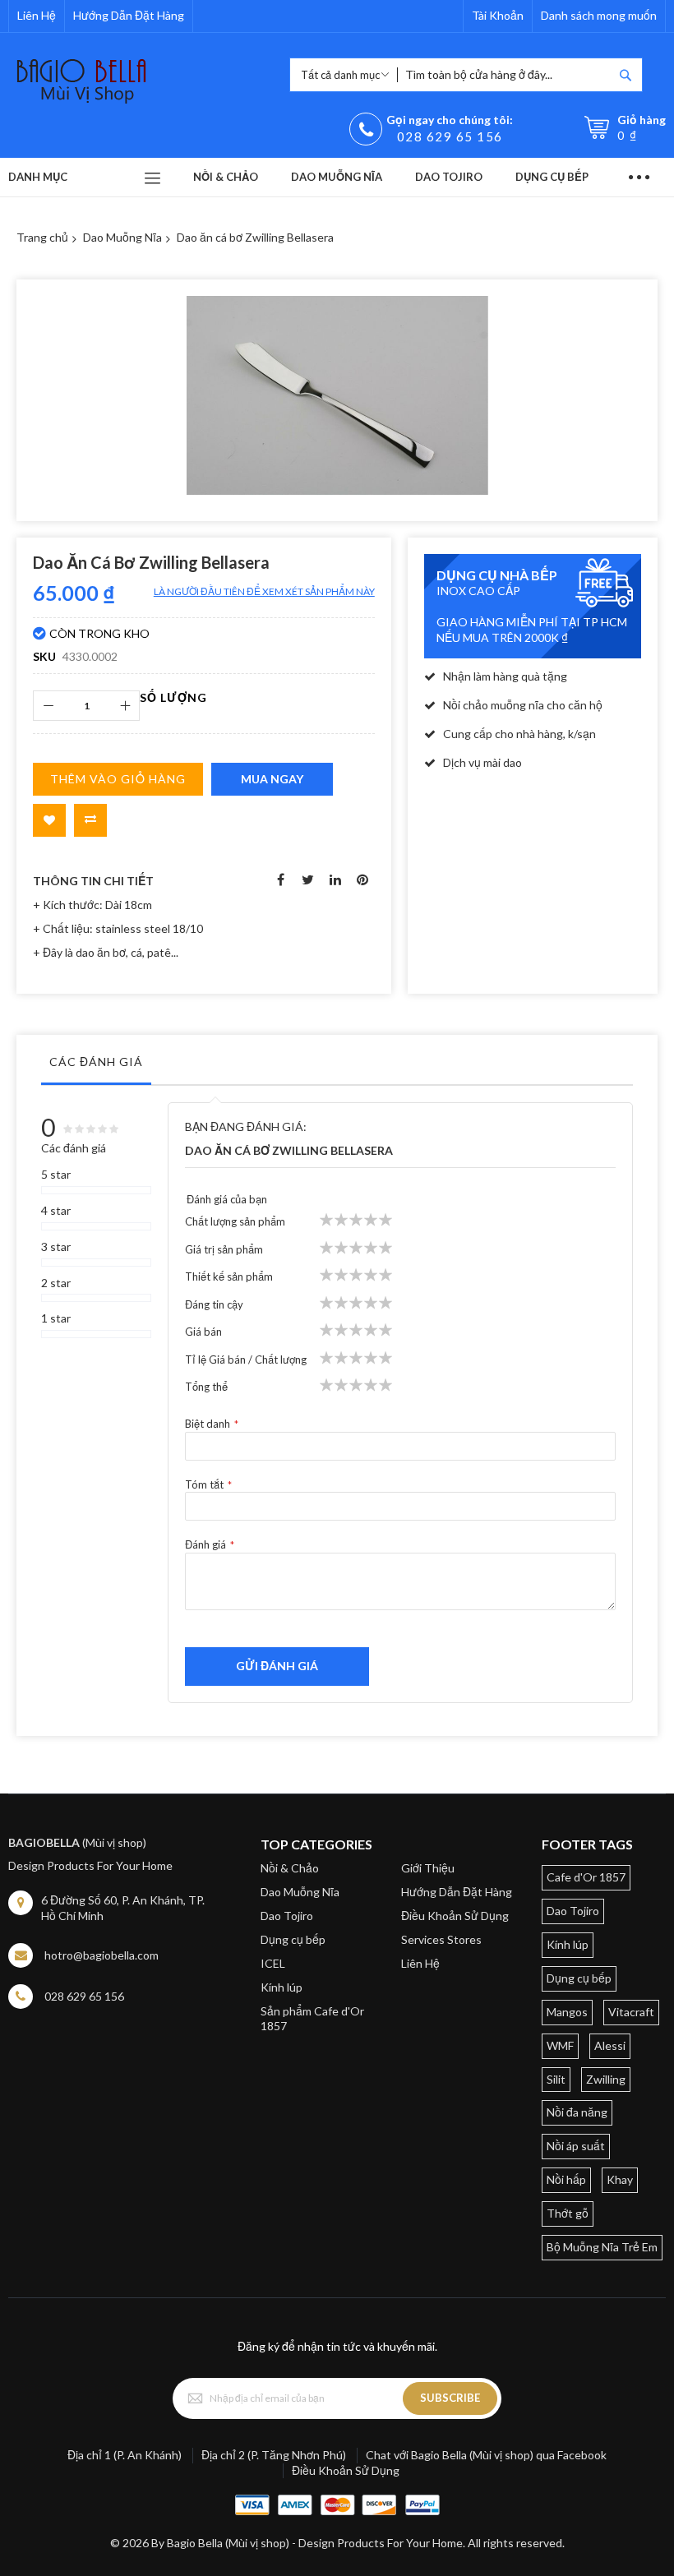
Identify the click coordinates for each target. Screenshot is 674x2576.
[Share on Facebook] (281, 878)
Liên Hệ (37, 15)
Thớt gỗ (568, 2213)
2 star (56, 1283)
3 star (56, 1246)
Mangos (567, 2012)
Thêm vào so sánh (90, 820)
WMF (560, 2045)
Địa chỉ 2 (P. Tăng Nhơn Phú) (274, 2455)
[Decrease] (48, 706)
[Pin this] (362, 878)
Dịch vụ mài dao (482, 762)
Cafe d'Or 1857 (586, 1877)
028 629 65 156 (450, 136)
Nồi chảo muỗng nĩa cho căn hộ (523, 705)
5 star (56, 1174)
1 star (56, 1318)
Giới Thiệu (428, 1868)
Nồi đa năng (577, 2112)
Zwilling (606, 2079)
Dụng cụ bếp (293, 1939)
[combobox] (505, 75)
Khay (620, 2179)
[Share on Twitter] (308, 878)
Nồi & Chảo (290, 1868)
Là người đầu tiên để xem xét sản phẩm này (264, 591)
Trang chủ (42, 237)
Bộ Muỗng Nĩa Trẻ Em (602, 2247)
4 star (56, 1210)
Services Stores (441, 1939)
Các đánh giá (96, 1062)
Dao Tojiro (287, 1916)
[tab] (96, 1066)
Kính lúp (282, 1987)
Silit (556, 2079)
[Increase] (125, 706)
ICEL (273, 1963)
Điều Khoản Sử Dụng (455, 1916)
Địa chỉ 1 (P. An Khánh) (125, 2455)
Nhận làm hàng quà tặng (505, 676)
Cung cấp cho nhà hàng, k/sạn (519, 734)
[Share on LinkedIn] (335, 878)
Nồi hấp (566, 2179)
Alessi (610, 2045)
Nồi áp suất (576, 2146)
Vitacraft (631, 2012)
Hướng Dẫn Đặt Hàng (129, 15)
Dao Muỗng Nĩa (122, 237)
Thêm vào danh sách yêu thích (49, 820)
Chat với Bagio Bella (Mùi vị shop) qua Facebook (486, 2455)
